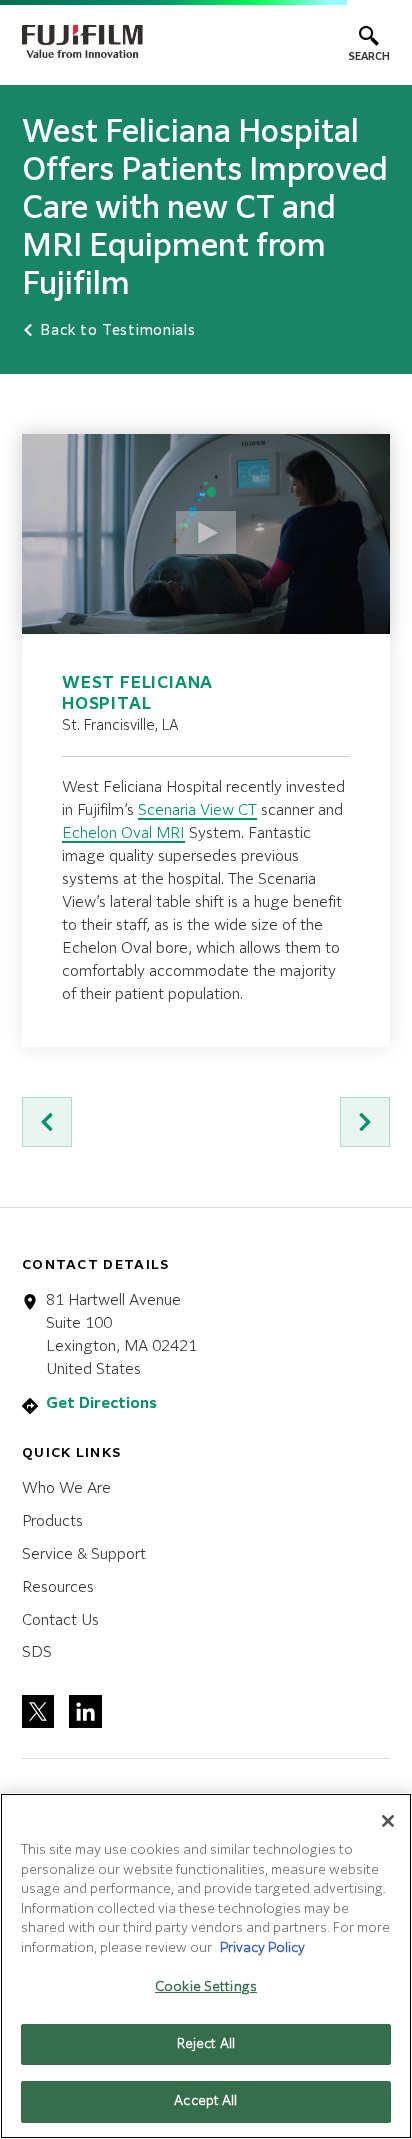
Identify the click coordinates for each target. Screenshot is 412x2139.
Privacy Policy (262, 1948)
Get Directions (101, 1403)
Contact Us (60, 1620)
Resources (58, 1587)
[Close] (388, 1821)
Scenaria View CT (197, 810)
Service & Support (84, 1554)
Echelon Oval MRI (123, 833)
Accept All (205, 2101)
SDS (37, 1652)
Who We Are (66, 1488)
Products (52, 1521)
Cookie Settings (206, 1987)
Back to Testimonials (115, 331)
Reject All (206, 2044)
